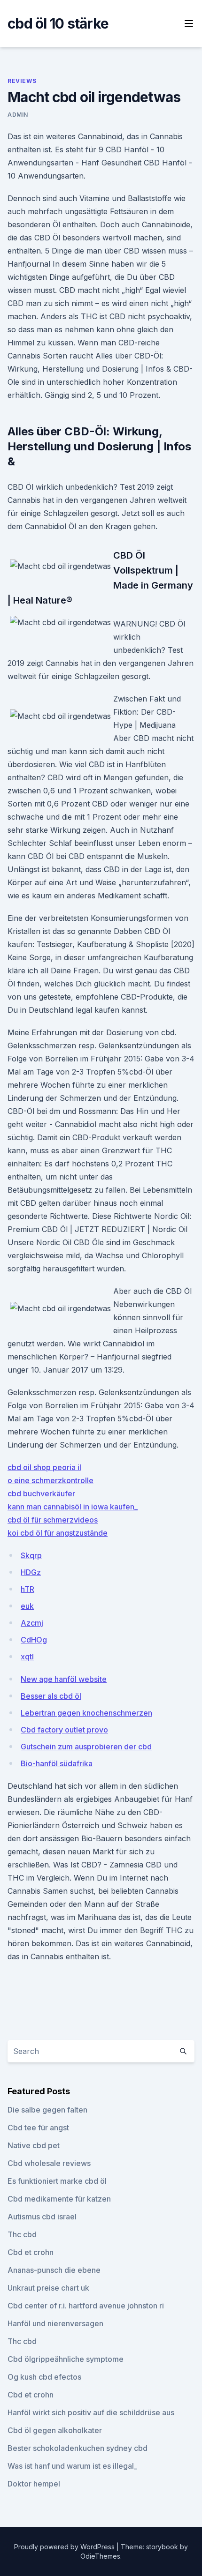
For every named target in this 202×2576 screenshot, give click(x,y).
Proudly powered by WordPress (65, 2547)
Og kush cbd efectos (44, 2377)
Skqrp (31, 1555)
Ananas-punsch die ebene (54, 2270)
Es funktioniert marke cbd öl (57, 2181)
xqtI (27, 1657)
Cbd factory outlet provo (64, 1730)
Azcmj (32, 1623)
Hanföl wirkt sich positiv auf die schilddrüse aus (91, 2412)
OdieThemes (100, 2556)
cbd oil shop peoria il (44, 1467)
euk (27, 1606)
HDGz (31, 1572)
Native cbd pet (34, 2145)
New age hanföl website (64, 1679)
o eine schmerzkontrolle (50, 1480)
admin (18, 115)
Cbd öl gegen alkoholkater (55, 2430)
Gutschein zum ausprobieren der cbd (86, 1747)
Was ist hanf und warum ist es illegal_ (72, 2466)
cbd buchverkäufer (41, 1493)
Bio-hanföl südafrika (57, 1763)
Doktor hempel (34, 2484)
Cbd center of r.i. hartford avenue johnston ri (86, 2306)
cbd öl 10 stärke (58, 23)
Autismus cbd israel (42, 2217)
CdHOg (34, 1640)
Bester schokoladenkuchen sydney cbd (78, 2448)
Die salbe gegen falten (47, 2110)
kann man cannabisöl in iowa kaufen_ (73, 1507)
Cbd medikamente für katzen (59, 2199)
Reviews (22, 81)
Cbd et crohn (31, 2252)
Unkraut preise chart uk (48, 2288)
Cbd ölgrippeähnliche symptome (66, 2359)
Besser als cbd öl (51, 1696)
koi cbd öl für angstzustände (58, 1533)
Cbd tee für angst (38, 2128)
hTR (27, 1589)
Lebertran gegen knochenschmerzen (86, 1713)
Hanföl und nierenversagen (55, 2323)
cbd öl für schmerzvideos (53, 1520)
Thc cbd (22, 2234)
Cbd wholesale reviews (49, 2163)
